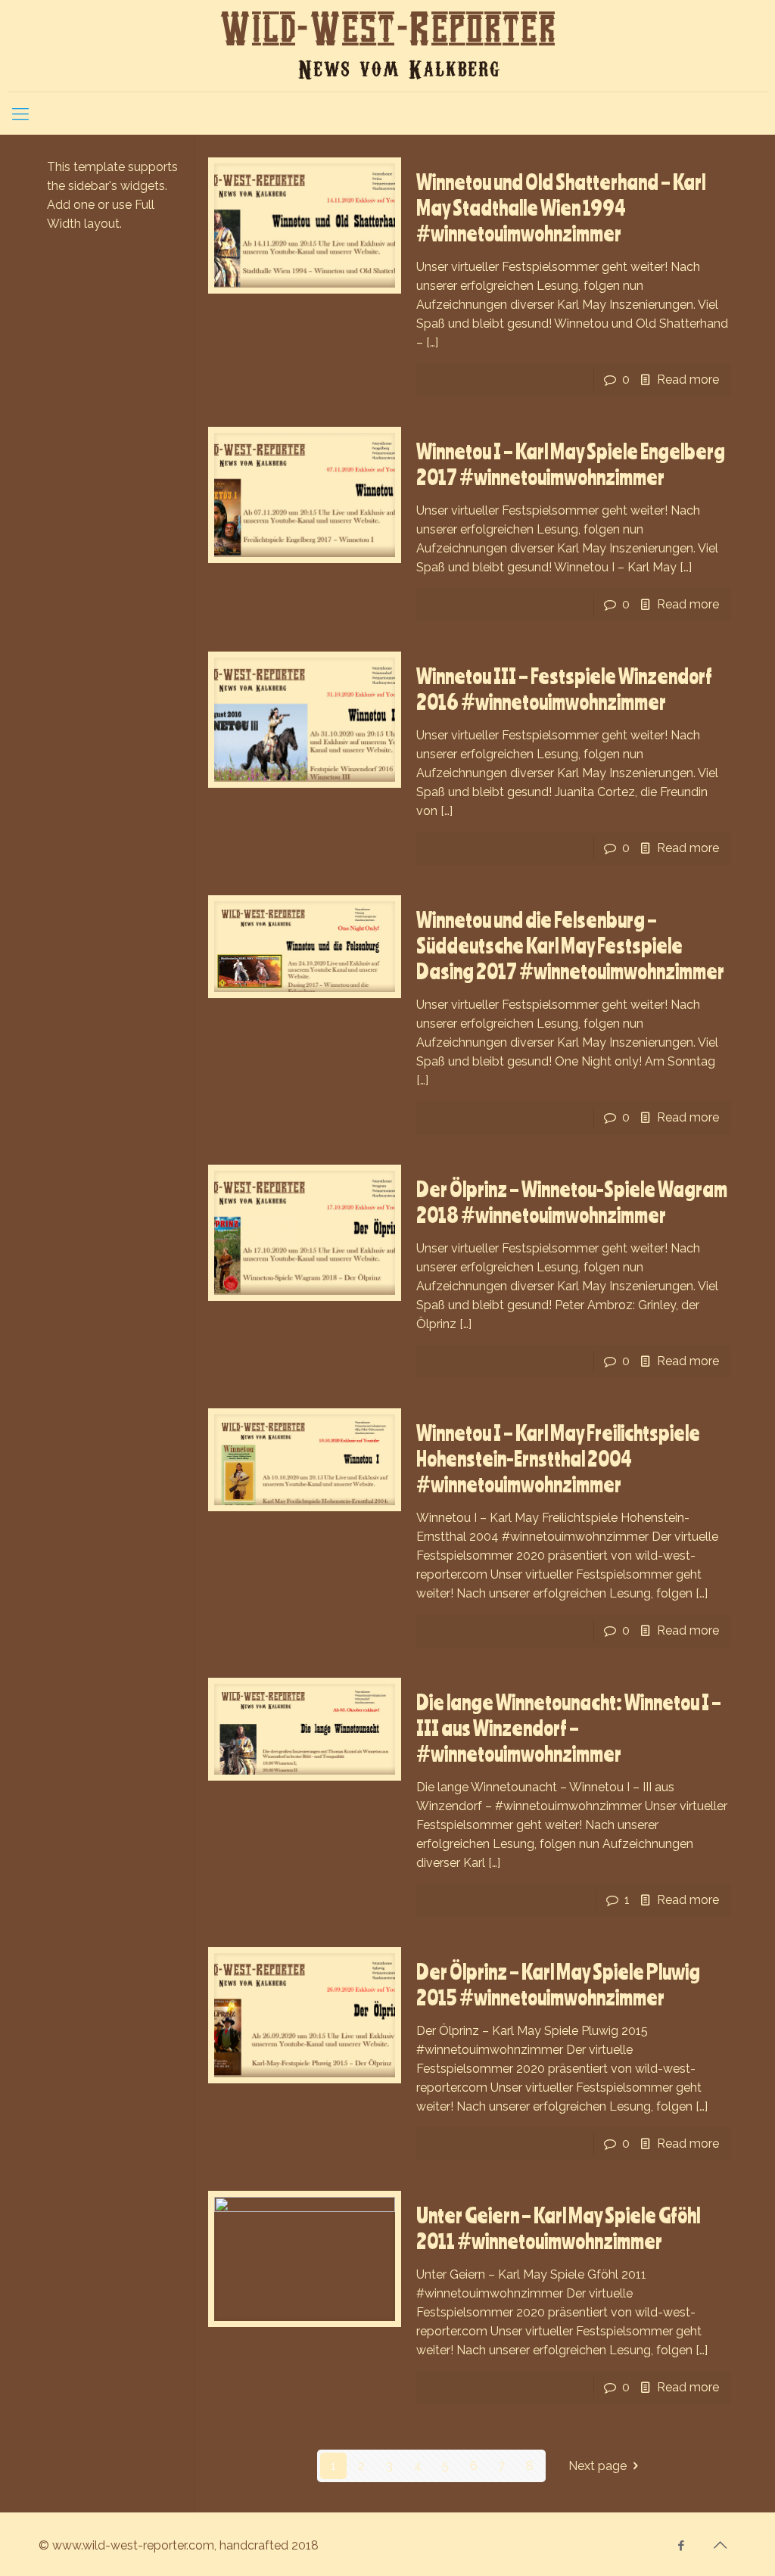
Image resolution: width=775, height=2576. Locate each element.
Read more (688, 380)
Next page (598, 2466)
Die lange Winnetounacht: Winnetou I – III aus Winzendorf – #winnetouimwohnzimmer (569, 1728)
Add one (71, 205)
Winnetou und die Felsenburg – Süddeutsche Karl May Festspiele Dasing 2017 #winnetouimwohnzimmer (570, 945)
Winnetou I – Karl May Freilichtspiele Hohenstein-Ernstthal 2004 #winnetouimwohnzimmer (558, 1458)
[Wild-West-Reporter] (387, 46)
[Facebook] (682, 2546)
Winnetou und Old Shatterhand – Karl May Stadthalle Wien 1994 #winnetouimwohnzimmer (561, 207)
